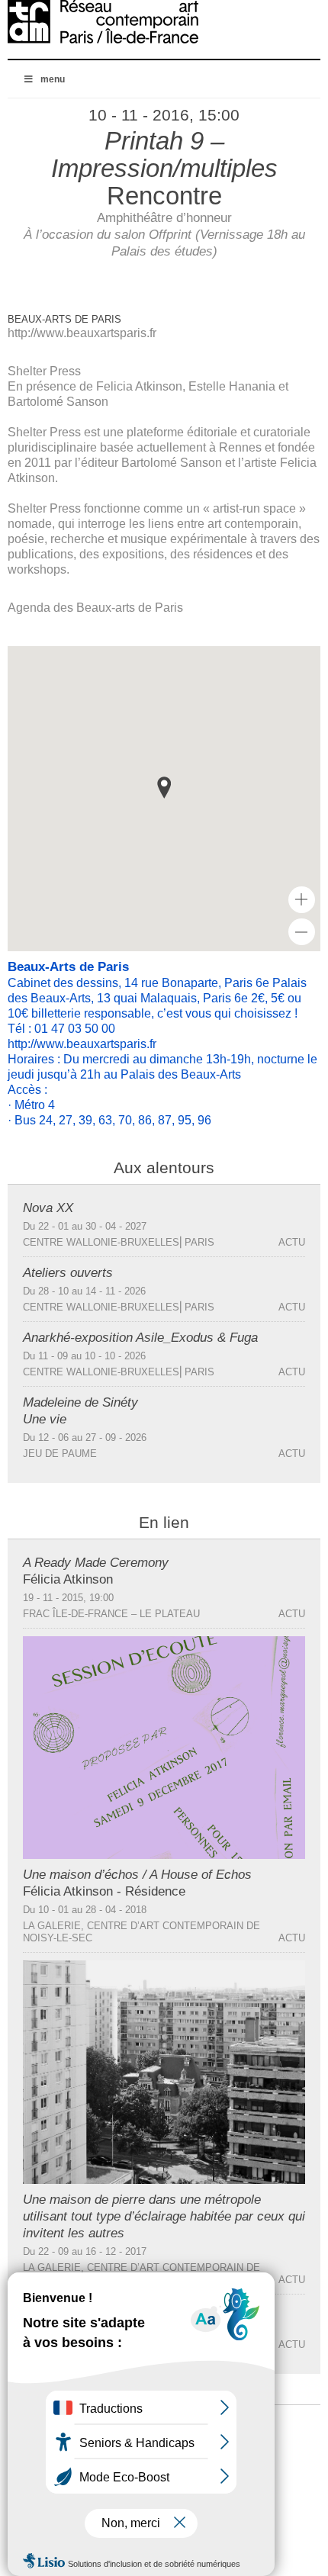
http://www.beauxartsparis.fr (82, 333)
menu (53, 79)
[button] (164, 788)
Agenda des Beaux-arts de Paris (95, 608)
